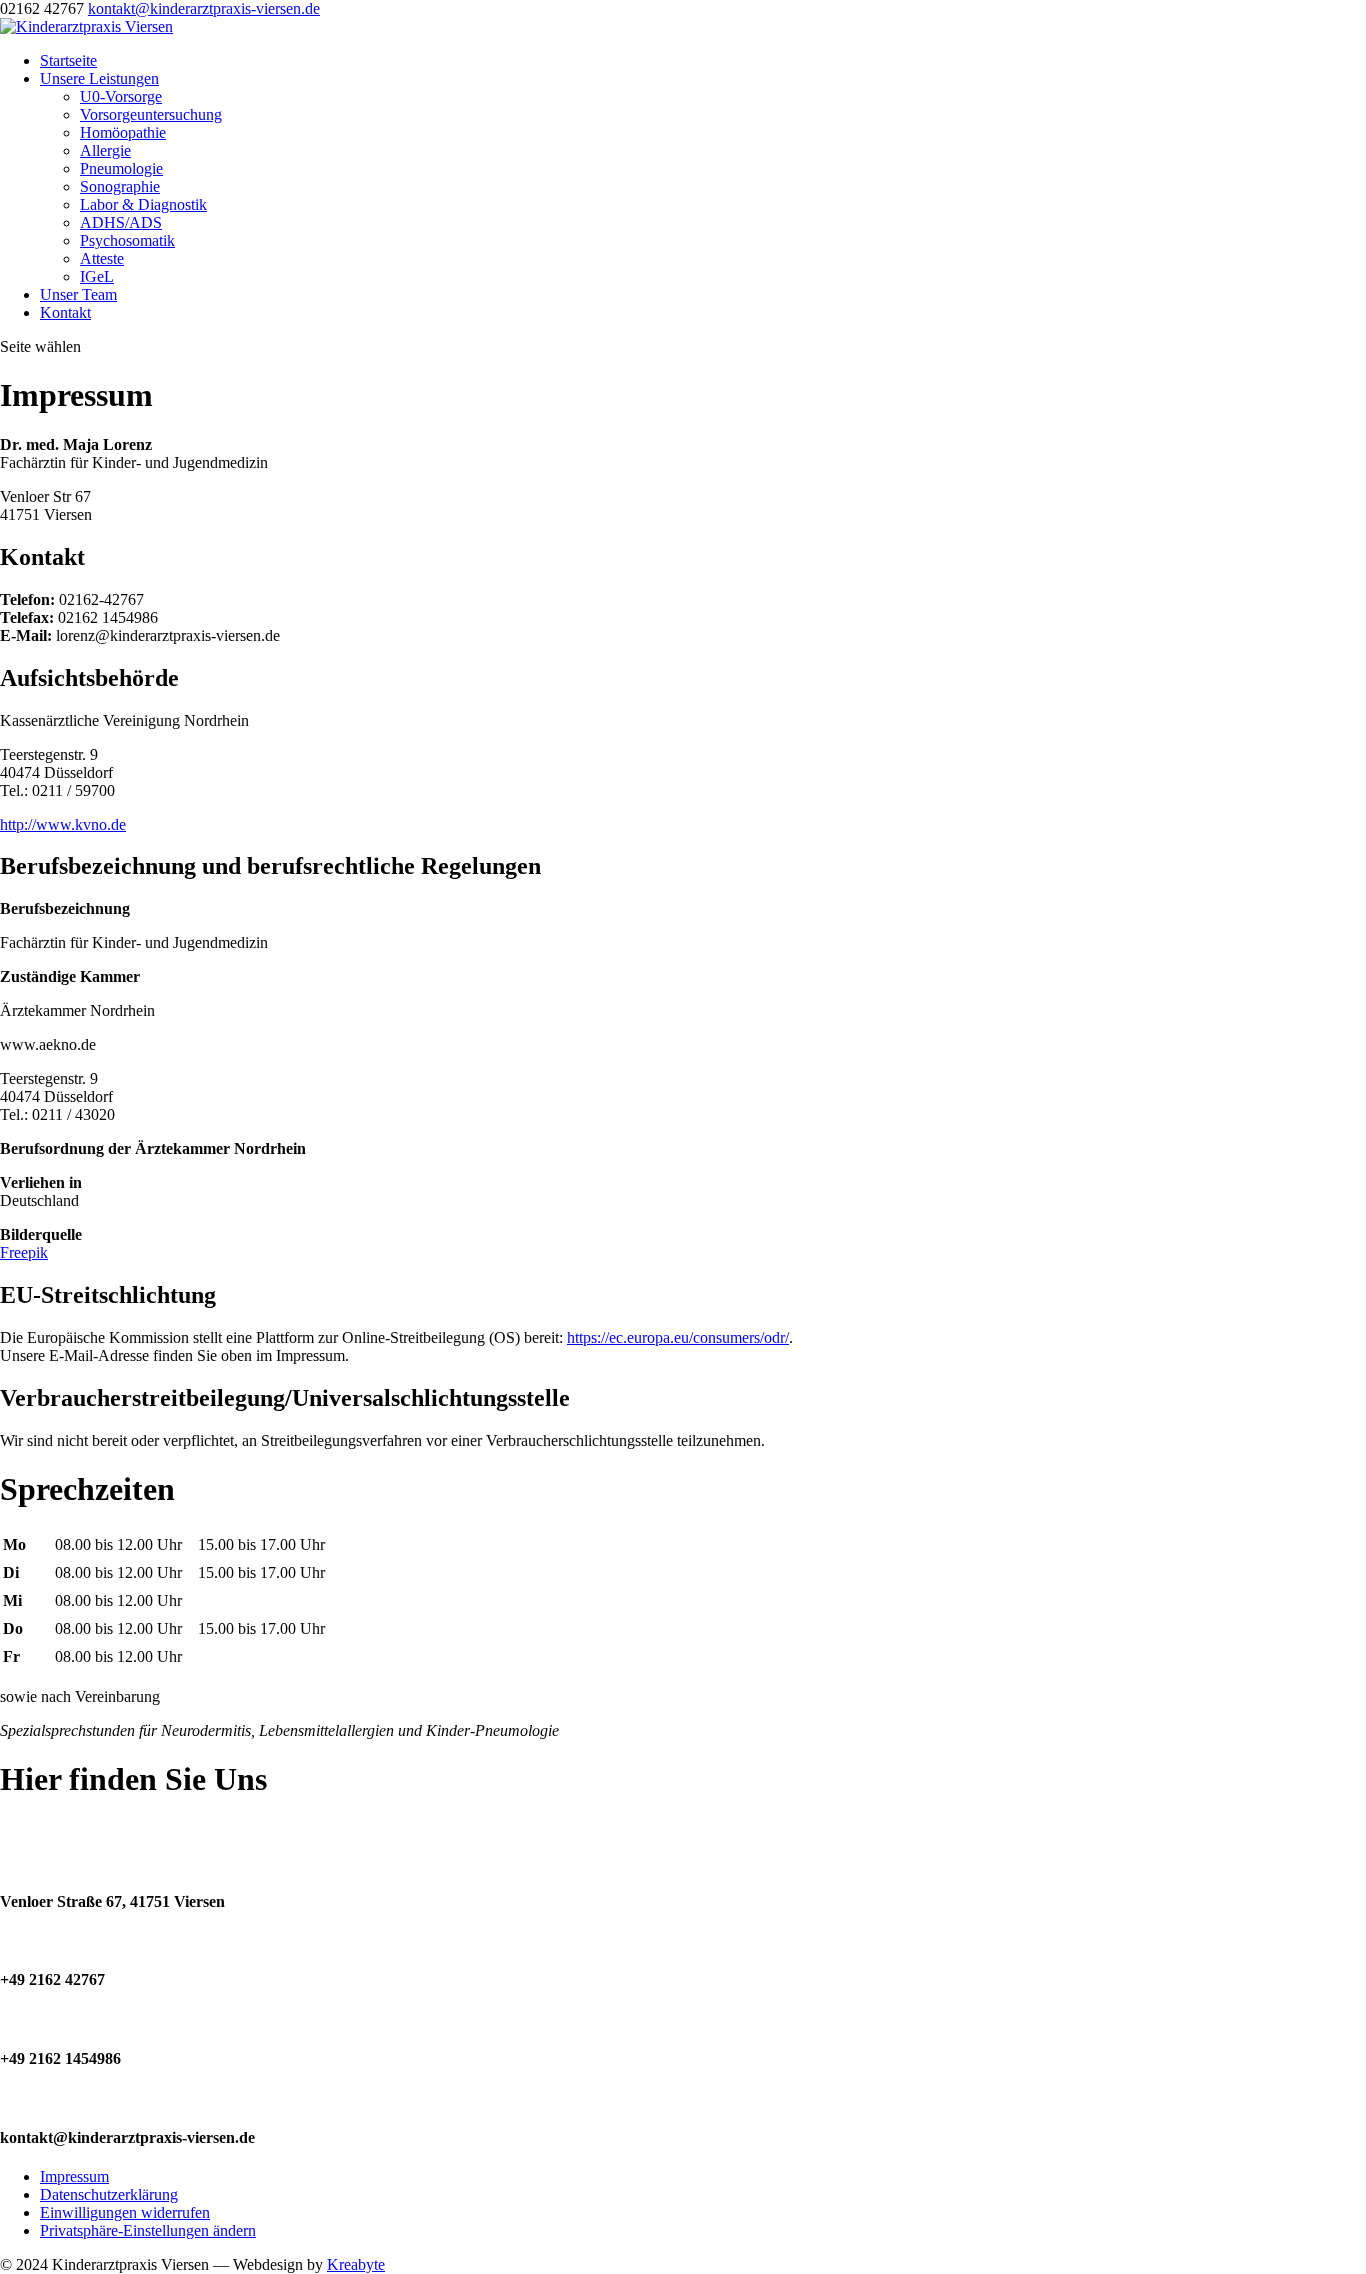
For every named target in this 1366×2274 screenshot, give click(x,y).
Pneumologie (121, 168)
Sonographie (120, 186)
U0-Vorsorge (121, 96)
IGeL (97, 276)
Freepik (24, 1252)
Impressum (74, 2176)
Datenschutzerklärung (109, 2194)
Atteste (102, 258)
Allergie (105, 150)
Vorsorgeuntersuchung (151, 114)
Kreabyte (356, 2264)
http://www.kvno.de (63, 824)
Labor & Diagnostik (143, 204)
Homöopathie (123, 132)
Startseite (68, 60)
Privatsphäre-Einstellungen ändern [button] (148, 2230)
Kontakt (65, 312)
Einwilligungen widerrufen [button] (125, 2212)
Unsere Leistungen (99, 78)
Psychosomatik (127, 240)
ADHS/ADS (121, 222)
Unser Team (78, 294)
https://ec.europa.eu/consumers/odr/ (678, 1337)
